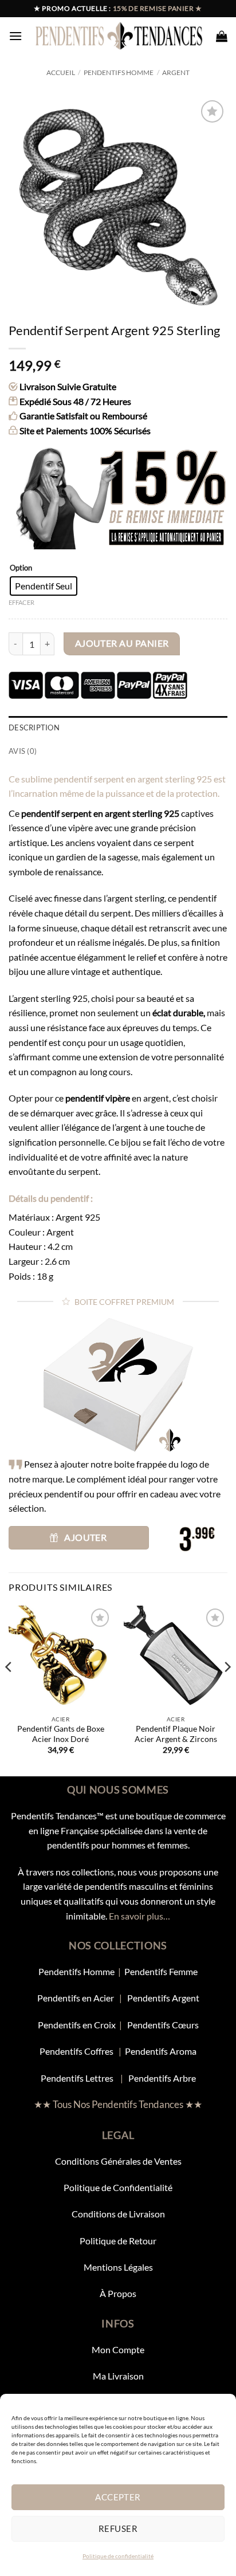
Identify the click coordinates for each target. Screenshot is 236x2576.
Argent (176, 72)
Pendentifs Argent (163, 1998)
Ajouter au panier (122, 643)
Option (21, 568)
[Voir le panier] (222, 36)
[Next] (227, 1690)
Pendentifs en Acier (76, 1998)
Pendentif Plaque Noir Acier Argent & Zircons (176, 1734)
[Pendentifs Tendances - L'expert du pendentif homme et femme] (119, 36)
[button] (15, 36)
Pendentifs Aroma (161, 2051)
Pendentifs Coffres (76, 2051)
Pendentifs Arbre (162, 2078)
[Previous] (9, 1690)
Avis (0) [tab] (23, 751)
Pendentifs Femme (161, 1971)
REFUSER (118, 2528)
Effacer (21, 602)
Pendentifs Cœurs (163, 2025)
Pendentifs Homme (119, 72)
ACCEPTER (118, 2497)
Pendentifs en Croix (77, 2025)
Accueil (61, 72)
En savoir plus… (139, 1916)
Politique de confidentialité (118, 2556)
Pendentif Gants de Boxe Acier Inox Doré (61, 1734)
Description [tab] (34, 727)
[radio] (44, 586)
